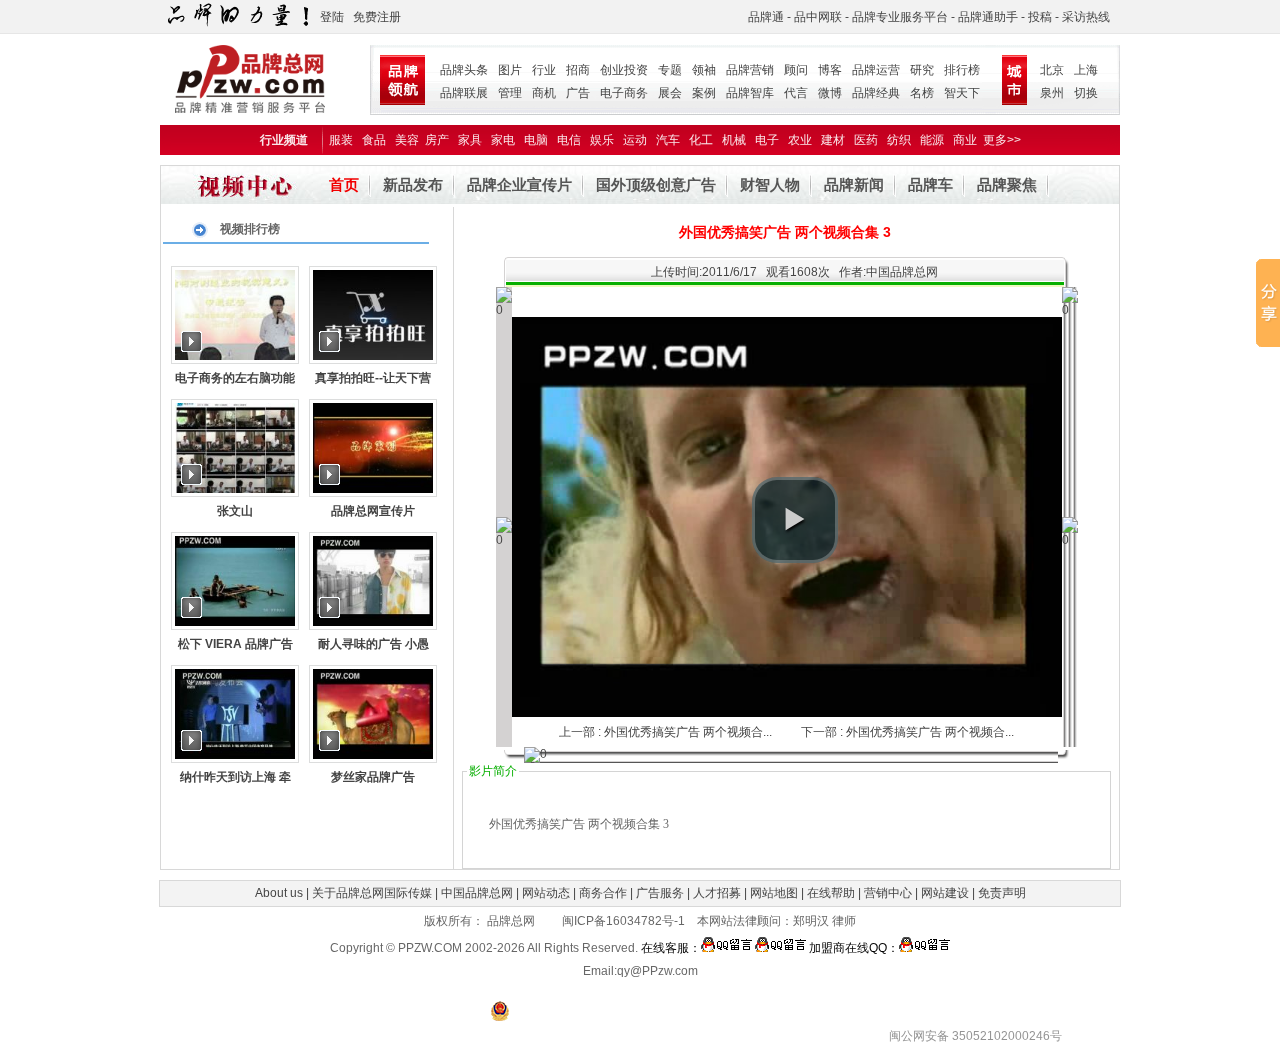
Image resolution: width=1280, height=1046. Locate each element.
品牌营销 (750, 70)
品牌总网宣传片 (373, 511)
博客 (830, 70)
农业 (800, 140)
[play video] (795, 520)
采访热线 (1086, 17)
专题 (670, 70)
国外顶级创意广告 (656, 184)
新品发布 (413, 184)
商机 (544, 93)
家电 (503, 140)
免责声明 (1000, 893)
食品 (374, 140)
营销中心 (888, 893)
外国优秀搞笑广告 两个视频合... (688, 732)
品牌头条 (464, 70)
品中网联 (818, 17)
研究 (922, 70)
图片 (510, 70)
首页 (344, 184)
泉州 (1052, 93)
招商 (578, 70)
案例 (704, 93)
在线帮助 (831, 893)
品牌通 (766, 17)
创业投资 (624, 70)
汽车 (668, 140)
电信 (569, 140)
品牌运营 (876, 70)
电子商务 (624, 93)
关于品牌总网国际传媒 (372, 893)
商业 (965, 140)
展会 (670, 93)
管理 (510, 93)
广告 (578, 93)
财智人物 (770, 184)
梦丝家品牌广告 (373, 777)
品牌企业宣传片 (519, 184)
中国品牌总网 (477, 893)
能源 (932, 140)
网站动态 (546, 893)
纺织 (899, 140)
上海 (1086, 70)
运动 (635, 140)
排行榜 (962, 70)
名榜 (922, 93)
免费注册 (377, 17)
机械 (734, 140)
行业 (544, 70)
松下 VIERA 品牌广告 (235, 644)
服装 (341, 140)
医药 (866, 140)
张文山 (235, 511)
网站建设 (945, 893)
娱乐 (602, 140)
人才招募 (717, 893)
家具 (470, 140)
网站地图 (774, 893)
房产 (437, 140)
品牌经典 (876, 93)
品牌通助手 (988, 17)
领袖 (704, 70)
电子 (767, 140)
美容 (407, 140)
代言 (796, 93)
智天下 (962, 93)
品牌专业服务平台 (900, 17)
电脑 (536, 140)
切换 (1086, 93)
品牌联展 (464, 93)
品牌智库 (750, 93)
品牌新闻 (854, 184)
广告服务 (660, 893)
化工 (701, 140)
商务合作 (603, 893)
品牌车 (930, 184)
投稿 (1040, 17)
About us (279, 893)
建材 (833, 140)
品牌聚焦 (1007, 184)
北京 (1052, 70)
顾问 (796, 70)
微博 (830, 93)
